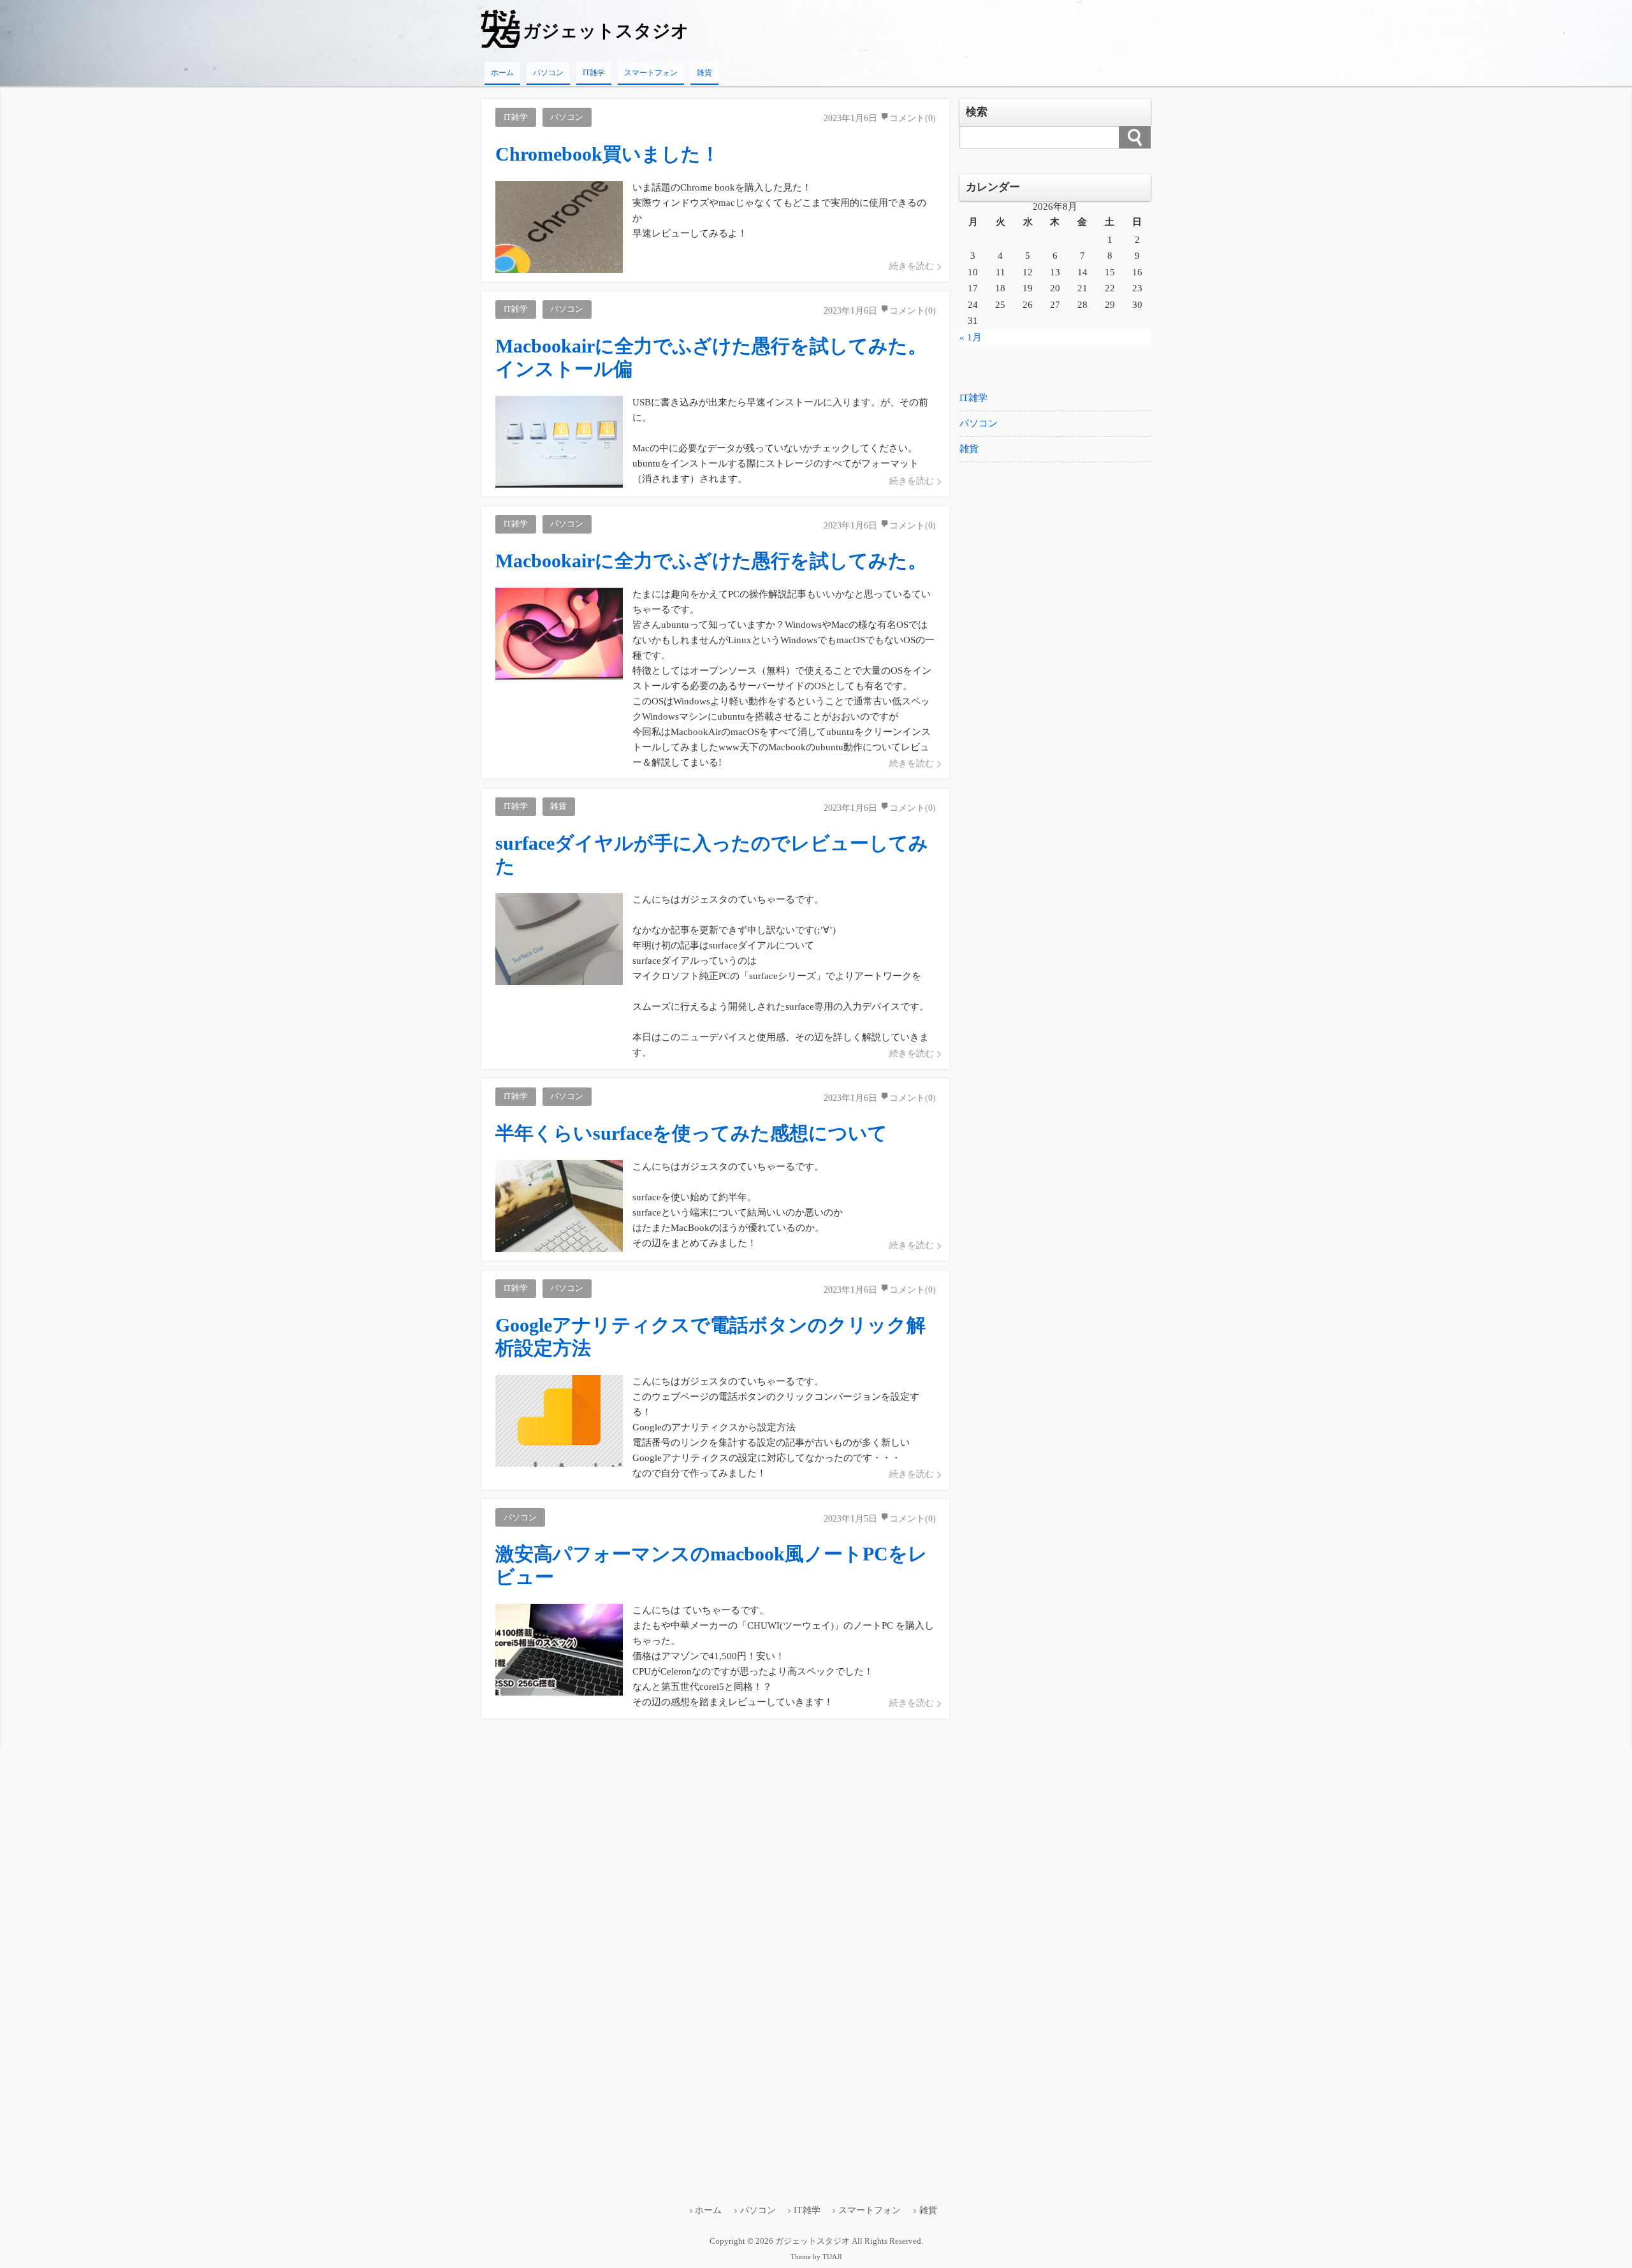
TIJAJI (832, 2257)
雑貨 (704, 73)
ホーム (502, 73)
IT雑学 (594, 73)
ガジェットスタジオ (606, 31)
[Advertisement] (1055, 684)
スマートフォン (651, 73)
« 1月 (971, 337)
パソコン (548, 73)
